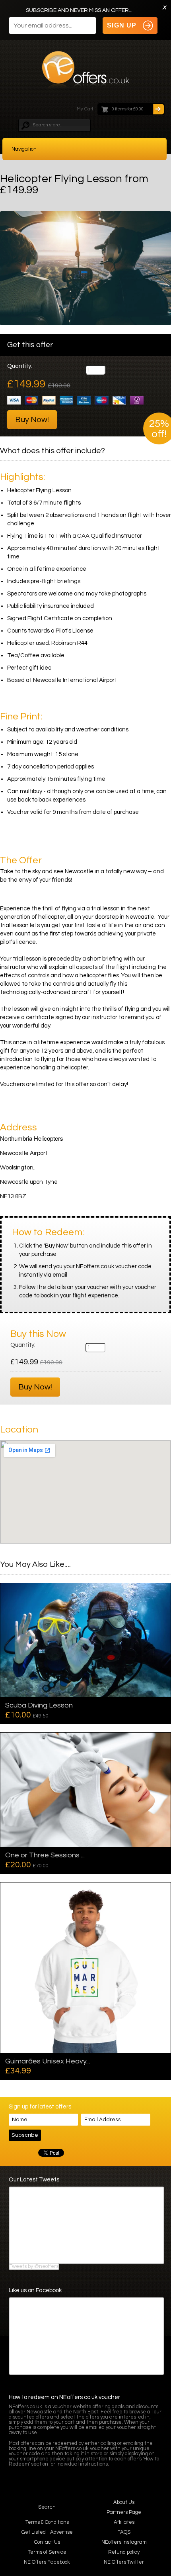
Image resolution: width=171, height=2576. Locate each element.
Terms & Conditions (47, 2522)
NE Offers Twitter (124, 2562)
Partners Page (124, 2512)
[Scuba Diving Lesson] (85, 1640)
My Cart (85, 109)
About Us (124, 2502)
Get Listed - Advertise (47, 2532)
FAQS (124, 2532)
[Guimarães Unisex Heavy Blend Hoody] (85, 1968)
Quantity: (20, 366)
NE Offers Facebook (47, 2562)
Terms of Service (47, 2552)
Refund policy (124, 2552)
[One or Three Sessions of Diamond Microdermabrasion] (85, 1790)
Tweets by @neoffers (34, 2266)
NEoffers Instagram (124, 2542)
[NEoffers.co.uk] (86, 73)
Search (47, 2507)
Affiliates (124, 2522)
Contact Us (47, 2542)
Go (158, 109)
